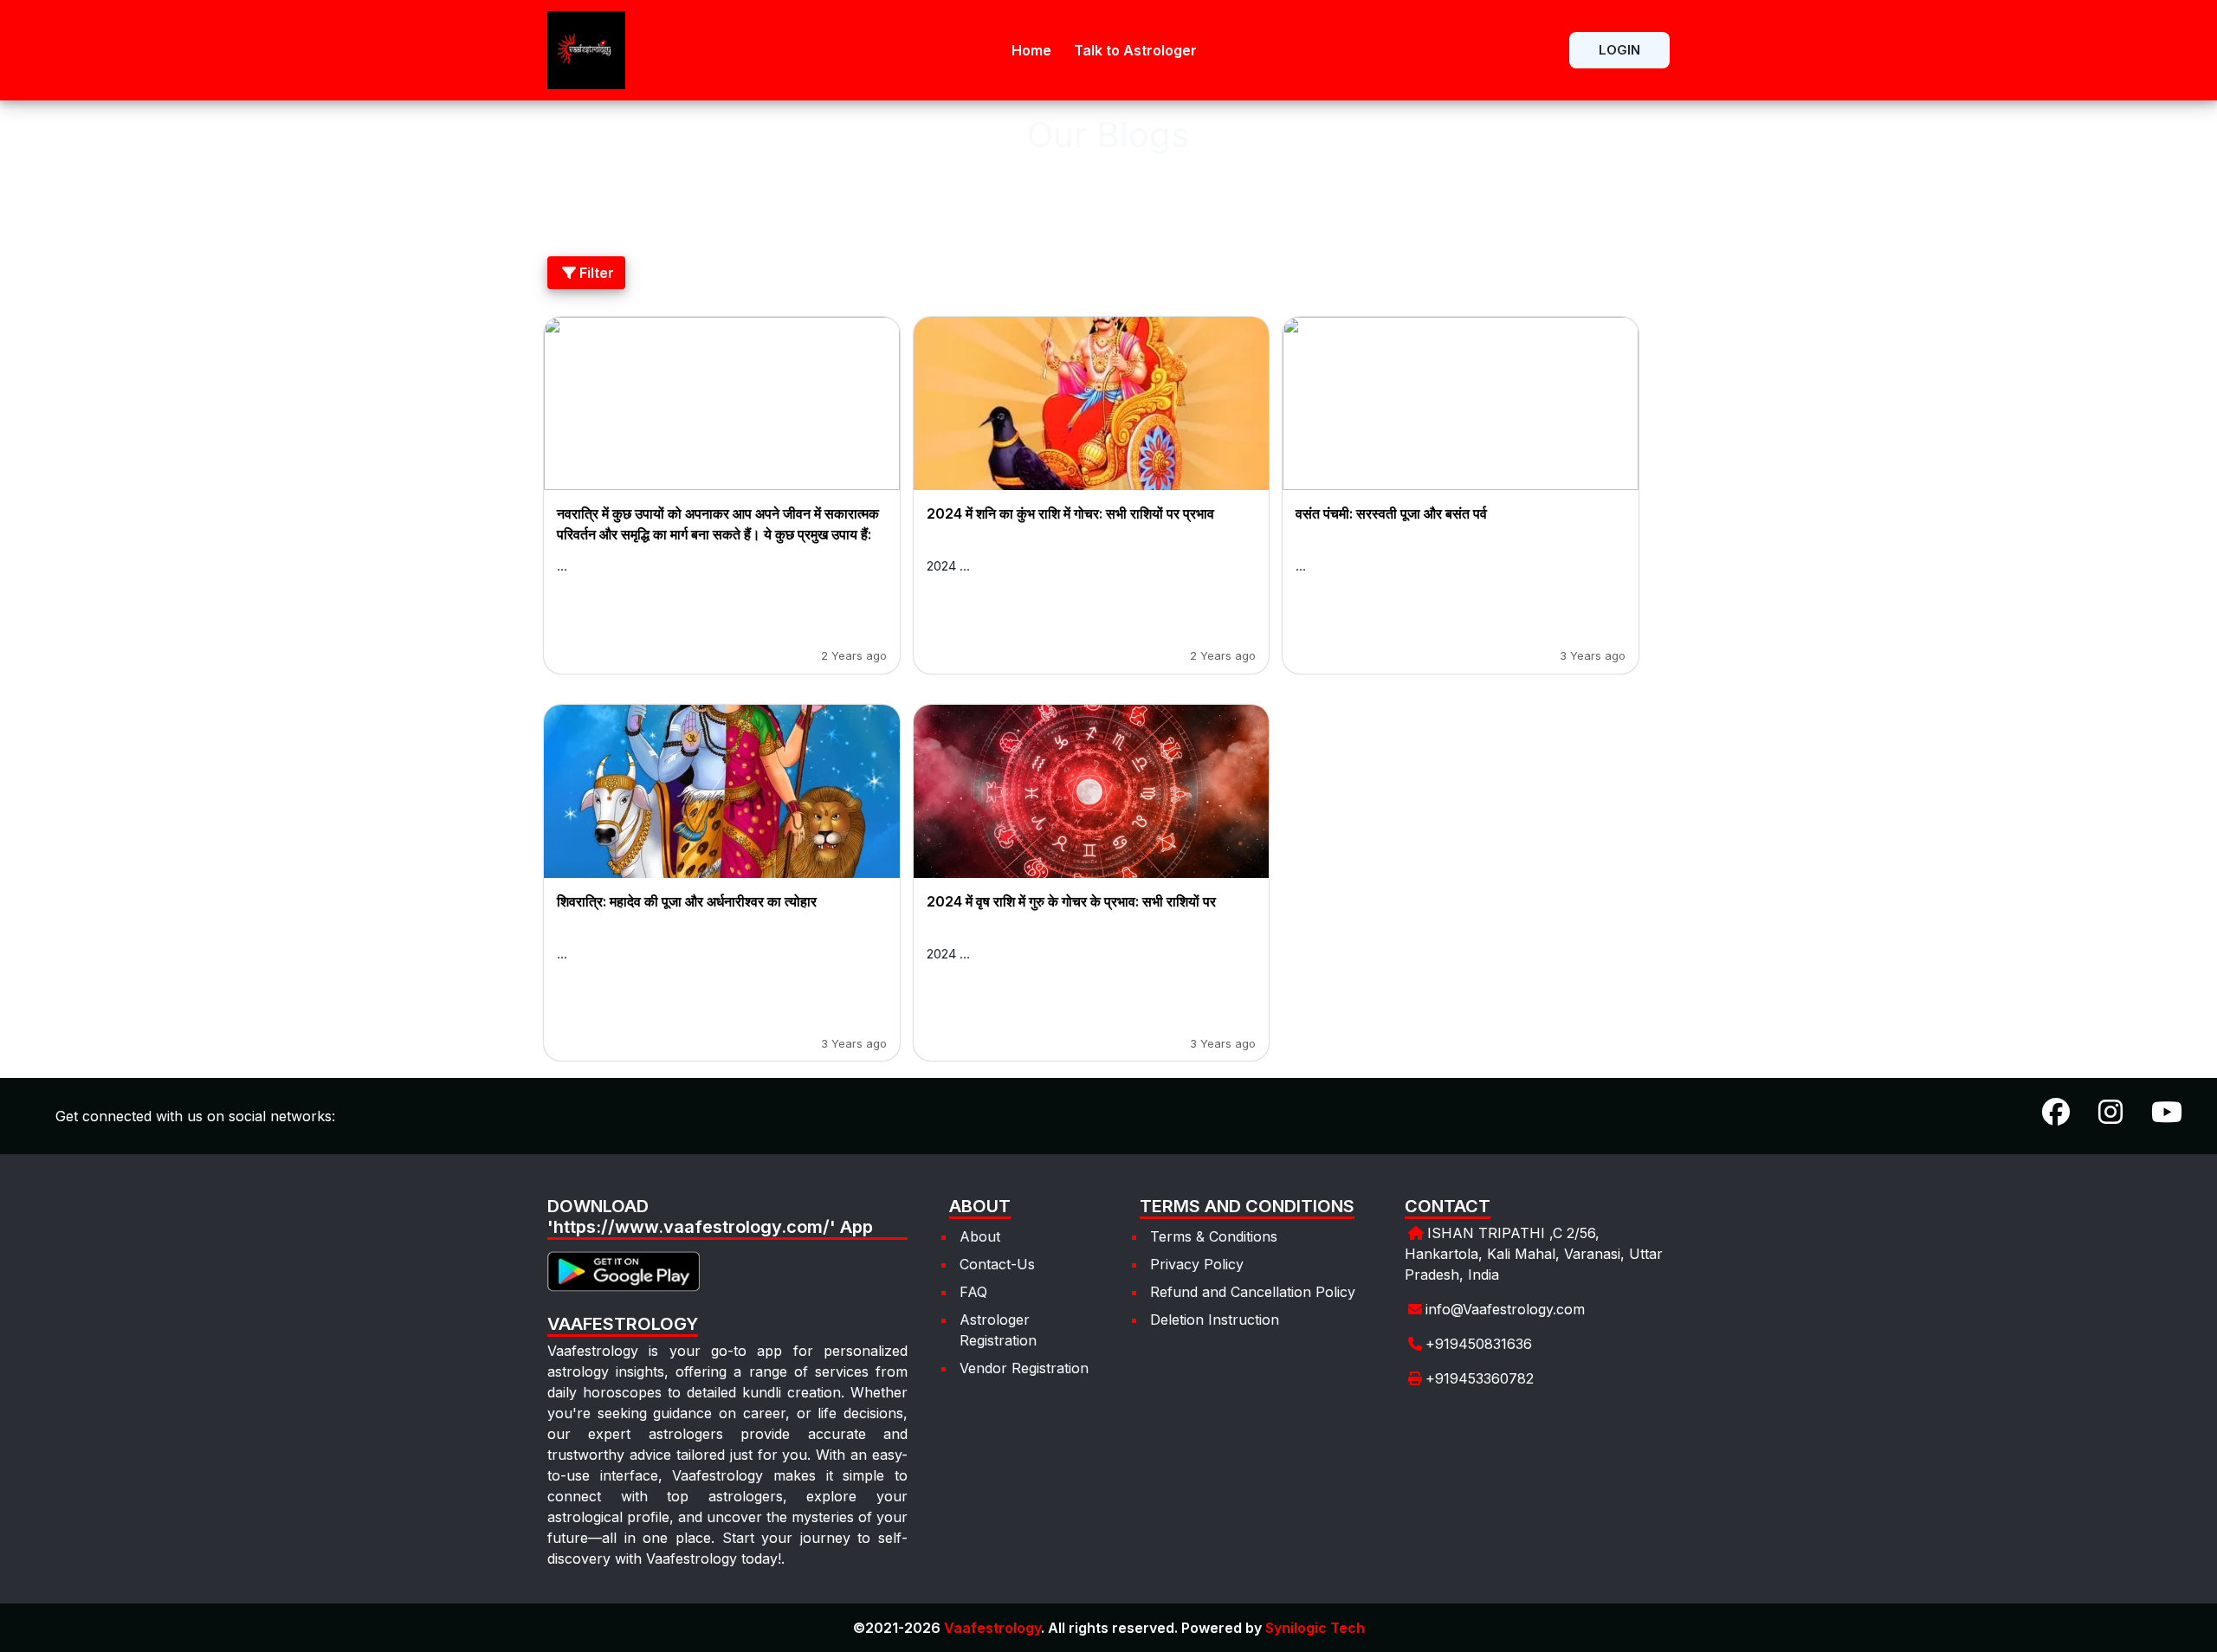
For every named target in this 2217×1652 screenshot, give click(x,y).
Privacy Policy (1197, 1264)
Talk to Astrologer (1135, 50)
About (980, 1236)
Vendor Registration (1024, 1368)
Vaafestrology (992, 1628)
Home (1031, 50)
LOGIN (1619, 50)
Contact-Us (997, 1264)
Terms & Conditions (1214, 1236)
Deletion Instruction (1215, 1320)
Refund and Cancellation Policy (1253, 1292)
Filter (597, 273)
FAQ (973, 1292)
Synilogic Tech (1315, 1628)
